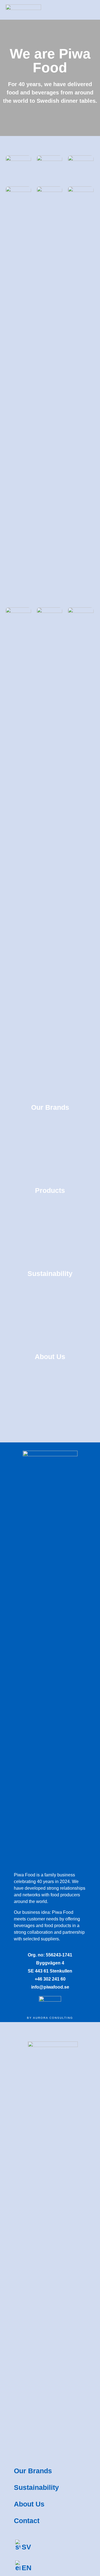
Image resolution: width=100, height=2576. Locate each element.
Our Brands (33, 2471)
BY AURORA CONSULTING (50, 2018)
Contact (27, 2521)
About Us (29, 2504)
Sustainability (36, 2487)
